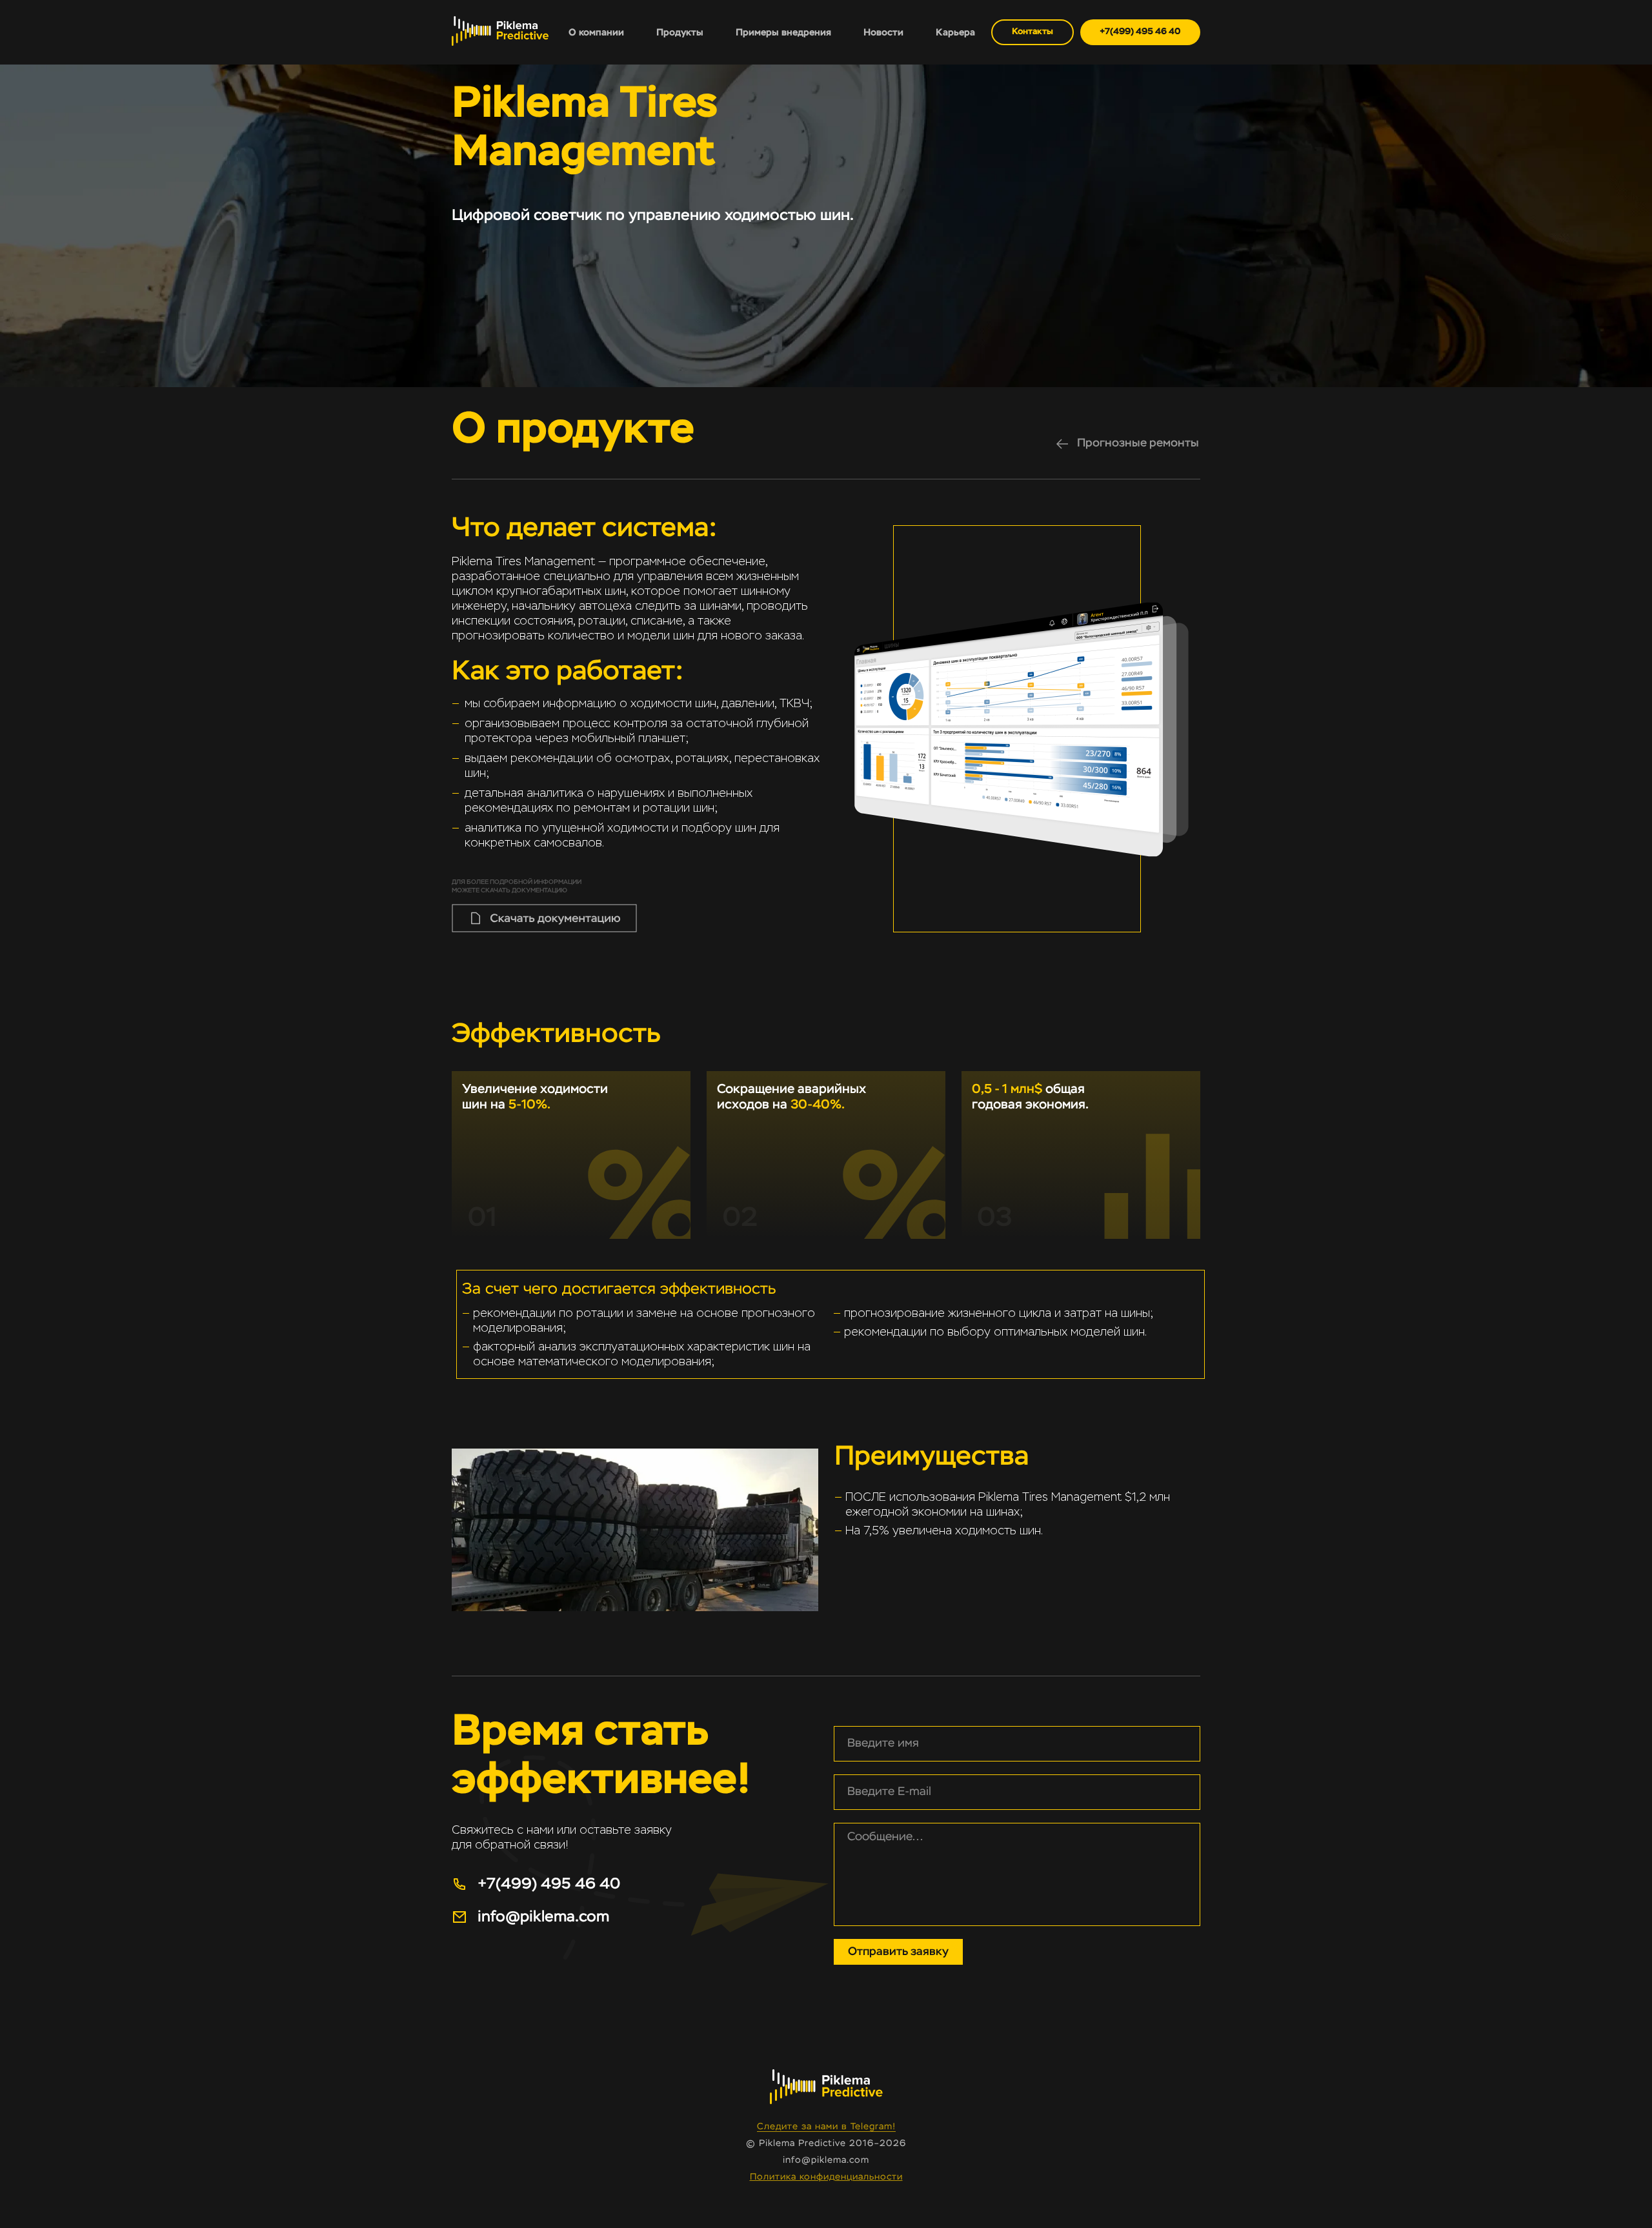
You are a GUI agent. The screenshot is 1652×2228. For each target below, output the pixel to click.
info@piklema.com (826, 2160)
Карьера (955, 33)
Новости (883, 33)
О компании (596, 33)
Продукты (680, 33)
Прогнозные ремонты (1138, 443)
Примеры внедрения (783, 33)
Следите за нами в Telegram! (826, 2127)
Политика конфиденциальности (826, 2177)
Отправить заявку (898, 1952)
